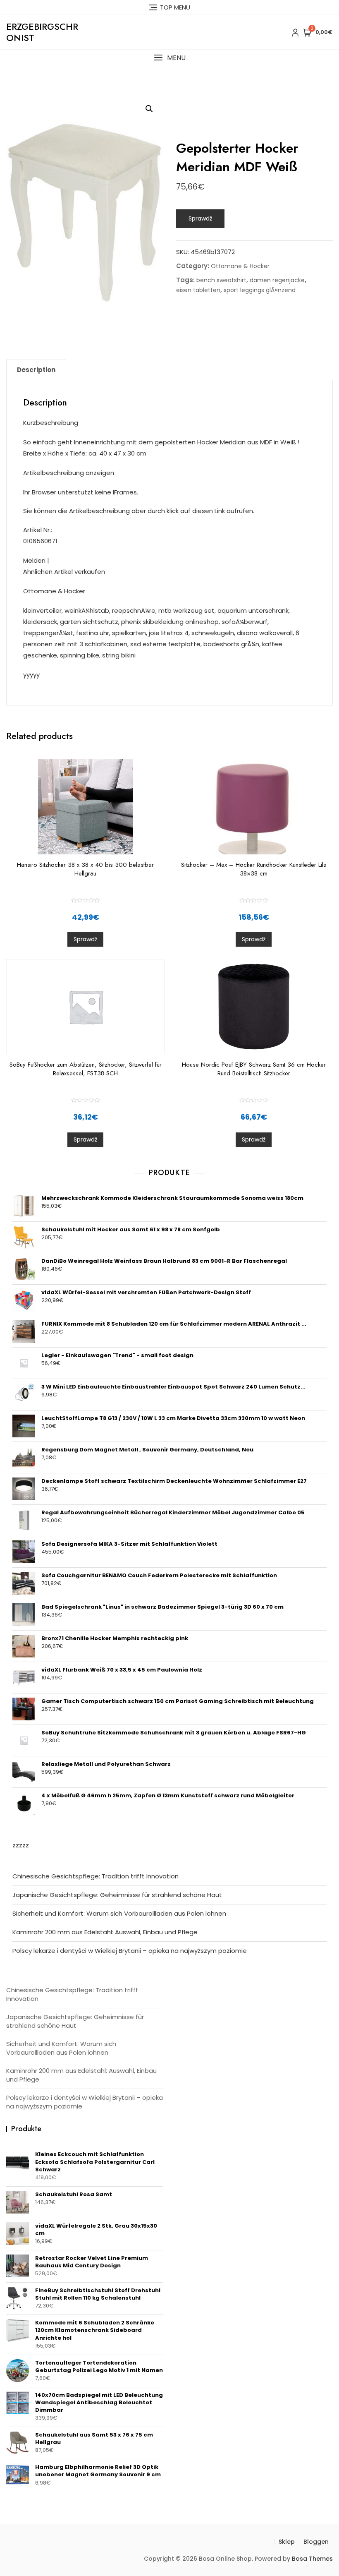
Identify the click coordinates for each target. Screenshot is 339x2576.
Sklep (287, 2542)
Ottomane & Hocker (240, 266)
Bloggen (316, 2542)
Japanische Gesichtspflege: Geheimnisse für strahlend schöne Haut (117, 1895)
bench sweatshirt (221, 280)
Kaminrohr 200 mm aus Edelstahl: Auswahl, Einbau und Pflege (105, 1932)
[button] (169, 58)
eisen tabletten (198, 290)
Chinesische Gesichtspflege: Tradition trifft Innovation (95, 1876)
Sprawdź (200, 218)
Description (36, 370)
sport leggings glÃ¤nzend (260, 290)
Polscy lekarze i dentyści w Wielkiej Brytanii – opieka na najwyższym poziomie (130, 1951)
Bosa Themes (312, 2559)
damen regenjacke (277, 280)
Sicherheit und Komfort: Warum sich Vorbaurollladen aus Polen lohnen (119, 1913)
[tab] (36, 370)
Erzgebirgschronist (42, 32)
